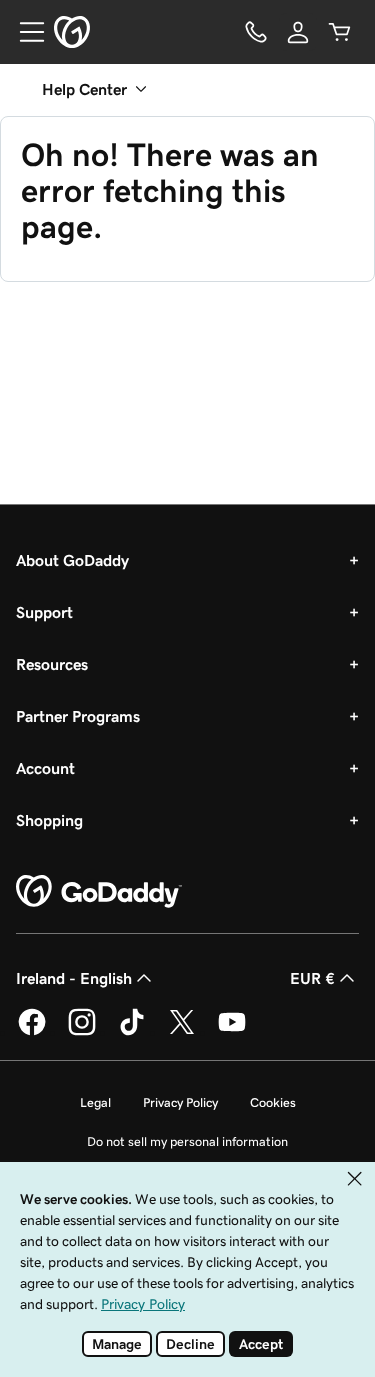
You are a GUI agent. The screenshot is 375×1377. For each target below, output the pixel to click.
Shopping (49, 820)
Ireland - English (74, 978)
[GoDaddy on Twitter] (182, 1032)
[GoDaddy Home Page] (99, 892)
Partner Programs (78, 716)
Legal (95, 1102)
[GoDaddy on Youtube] (232, 1032)
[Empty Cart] (340, 32)
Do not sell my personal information (187, 1141)
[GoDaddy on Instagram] (82, 1032)
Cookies (273, 1102)
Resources (52, 664)
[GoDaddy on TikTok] (132, 1032)
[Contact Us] (256, 32)
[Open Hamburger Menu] (24, 32)
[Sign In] (298, 32)
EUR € (312, 978)
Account (45, 768)
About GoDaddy (72, 560)
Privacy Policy (180, 1102)
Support (44, 612)
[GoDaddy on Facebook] (32, 1032)
